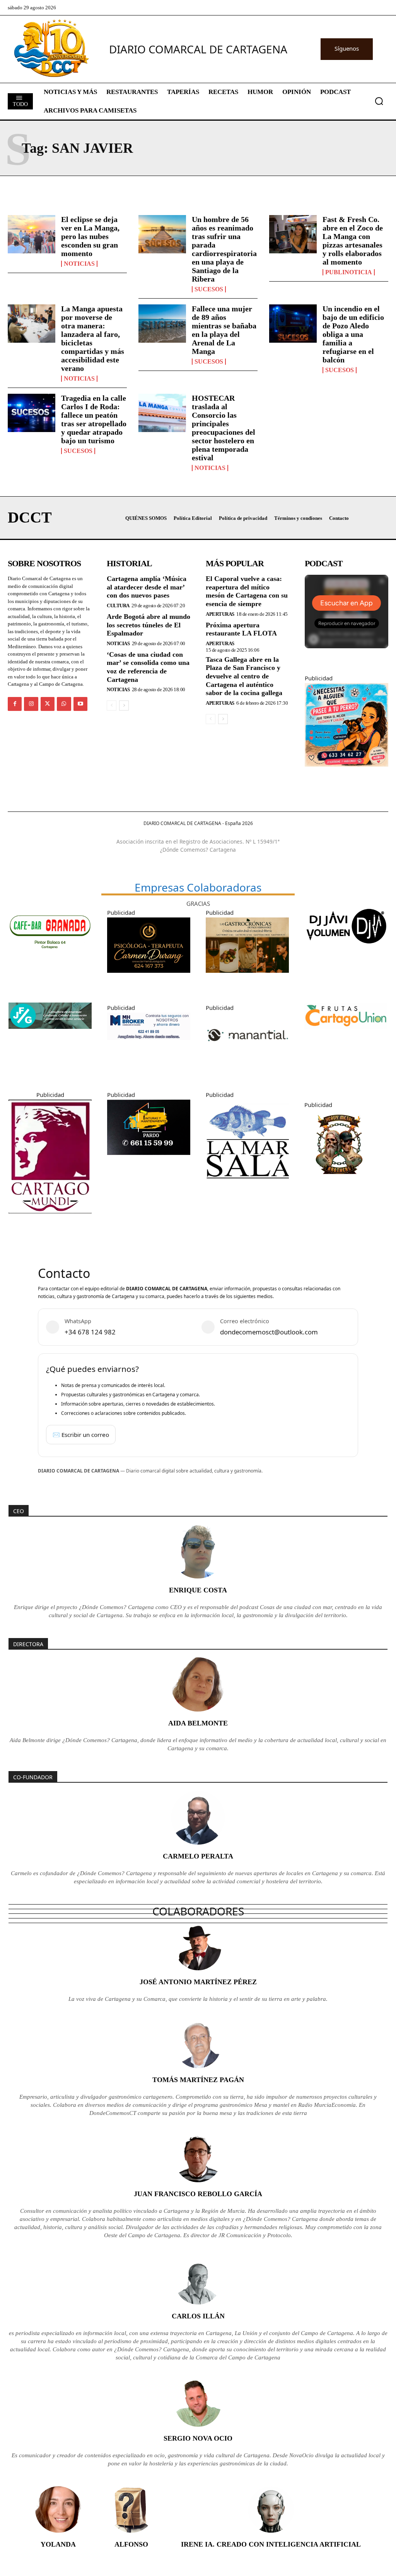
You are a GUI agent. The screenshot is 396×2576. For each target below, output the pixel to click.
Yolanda (58, 2544)
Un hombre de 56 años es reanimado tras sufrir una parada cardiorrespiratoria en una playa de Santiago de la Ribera (224, 249)
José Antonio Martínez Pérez (198, 1982)
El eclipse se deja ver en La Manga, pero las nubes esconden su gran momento (90, 236)
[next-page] (124, 705)
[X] (48, 704)
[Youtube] (80, 704)
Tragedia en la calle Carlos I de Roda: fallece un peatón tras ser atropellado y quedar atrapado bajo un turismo (94, 419)
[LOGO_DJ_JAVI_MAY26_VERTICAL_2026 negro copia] (346, 951)
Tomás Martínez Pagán (198, 2080)
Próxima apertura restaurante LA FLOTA (241, 629)
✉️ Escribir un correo (81, 1435)
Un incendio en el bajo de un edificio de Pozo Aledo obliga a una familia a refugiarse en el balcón (353, 334)
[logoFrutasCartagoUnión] (346, 1035)
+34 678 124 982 (90, 1332)
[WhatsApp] (64, 704)
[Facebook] (15, 704)
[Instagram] (31, 704)
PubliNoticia (349, 272)
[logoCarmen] (149, 979)
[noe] (346, 772)
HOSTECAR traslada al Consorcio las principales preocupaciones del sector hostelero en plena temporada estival (224, 428)
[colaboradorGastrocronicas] (247, 979)
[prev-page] (112, 705)
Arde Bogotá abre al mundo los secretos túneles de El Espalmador (148, 625)
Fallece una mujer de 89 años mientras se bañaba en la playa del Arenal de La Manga (224, 330)
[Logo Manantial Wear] (247, 1066)
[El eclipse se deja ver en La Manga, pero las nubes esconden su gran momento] (32, 234)
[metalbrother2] (339, 1185)
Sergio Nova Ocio (198, 2438)
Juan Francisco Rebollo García (198, 2194)
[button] (379, 101)
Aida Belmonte (198, 1723)
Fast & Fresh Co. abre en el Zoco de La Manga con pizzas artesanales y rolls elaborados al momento (353, 241)
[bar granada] (50, 960)
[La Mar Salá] (247, 1189)
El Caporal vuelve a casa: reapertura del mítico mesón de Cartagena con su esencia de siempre (247, 591)
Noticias (79, 264)
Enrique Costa (198, 1590)
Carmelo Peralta (198, 1856)
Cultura (118, 606)
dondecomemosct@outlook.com (269, 1332)
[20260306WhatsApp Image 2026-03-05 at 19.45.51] (149, 1161)
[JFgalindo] (50, 1035)
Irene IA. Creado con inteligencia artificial (271, 2544)
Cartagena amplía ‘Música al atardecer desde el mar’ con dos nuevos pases (147, 587)
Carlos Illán (198, 2316)
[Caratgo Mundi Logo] (50, 1219)
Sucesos (209, 289)
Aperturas (220, 614)
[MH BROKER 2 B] (149, 1046)
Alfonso (131, 2544)
